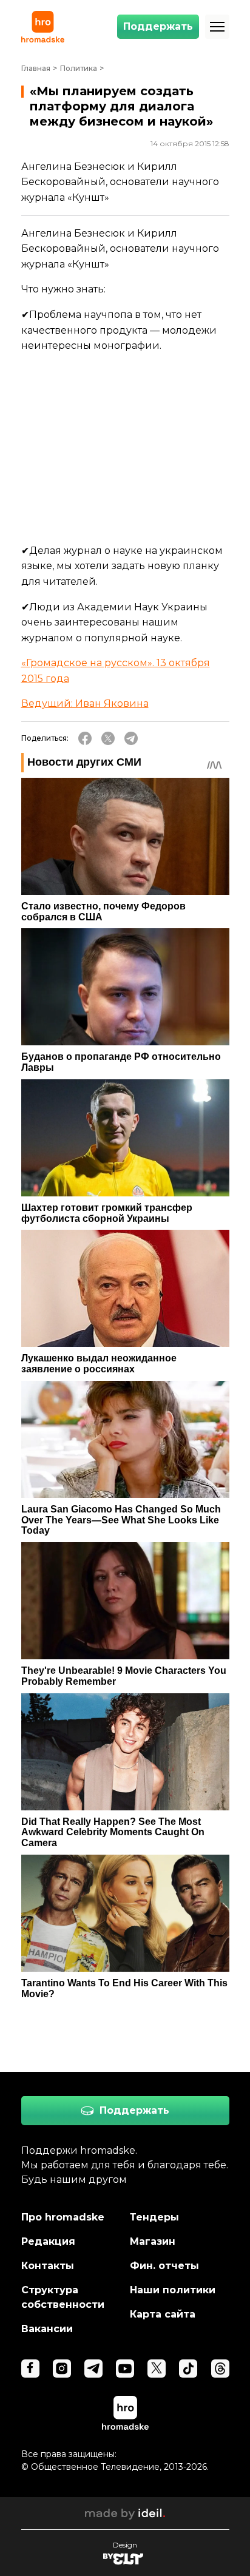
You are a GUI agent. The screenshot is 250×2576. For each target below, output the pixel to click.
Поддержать (158, 26)
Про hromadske (63, 2217)
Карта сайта (163, 2314)
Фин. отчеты (164, 2266)
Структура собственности (63, 2297)
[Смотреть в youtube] (125, 2369)
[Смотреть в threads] (220, 2369)
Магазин (153, 2241)
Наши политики (173, 2290)
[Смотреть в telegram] (93, 2369)
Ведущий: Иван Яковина (85, 703)
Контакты (48, 2266)
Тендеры (154, 2217)
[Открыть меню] (217, 27)
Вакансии (47, 2329)
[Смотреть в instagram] (62, 2369)
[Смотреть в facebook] (30, 2369)
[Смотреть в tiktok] (188, 2369)
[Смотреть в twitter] (157, 2369)
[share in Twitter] (108, 738)
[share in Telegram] (131, 738)
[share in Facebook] (85, 738)
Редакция (48, 2241)
